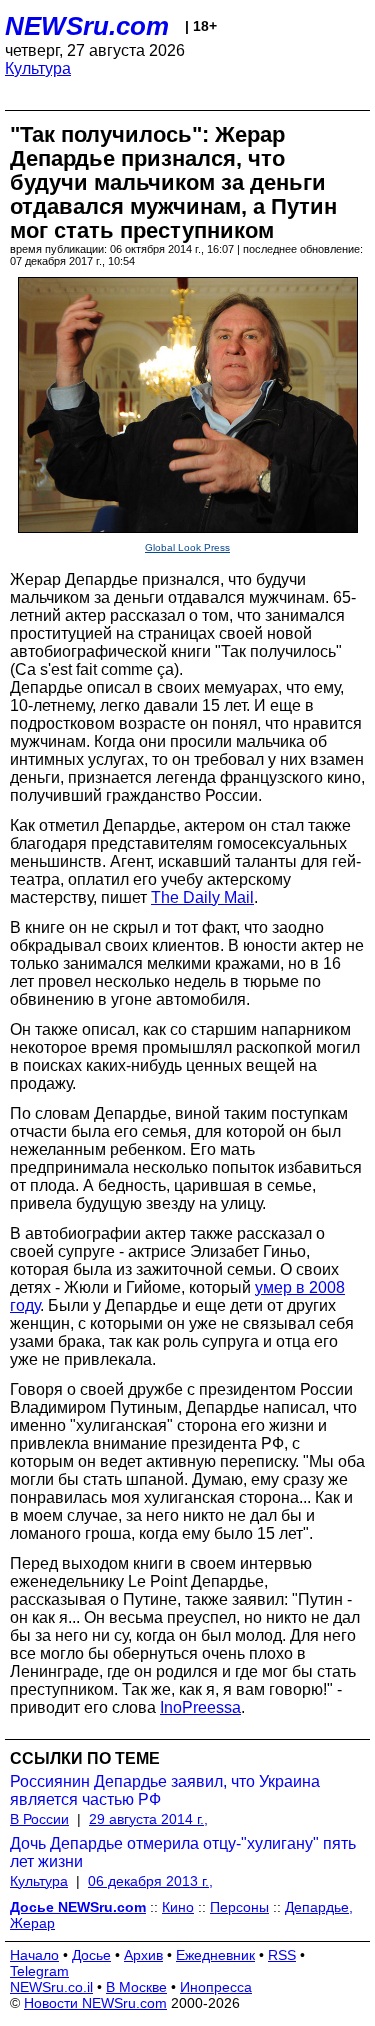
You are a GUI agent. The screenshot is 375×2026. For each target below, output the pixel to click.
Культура (38, 68)
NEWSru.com (87, 26)
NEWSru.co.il (51, 1987)
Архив (143, 1955)
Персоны (239, 1907)
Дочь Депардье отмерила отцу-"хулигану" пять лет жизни (183, 1852)
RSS (282, 1955)
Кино (178, 1907)
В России (39, 1819)
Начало (34, 1955)
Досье (91, 1955)
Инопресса (216, 1987)
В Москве (136, 1987)
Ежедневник (215, 1955)
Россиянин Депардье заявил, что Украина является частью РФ (165, 1790)
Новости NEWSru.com (95, 2003)
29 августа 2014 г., (148, 1819)
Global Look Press (187, 547)
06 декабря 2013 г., (150, 1881)
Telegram (39, 1971)
